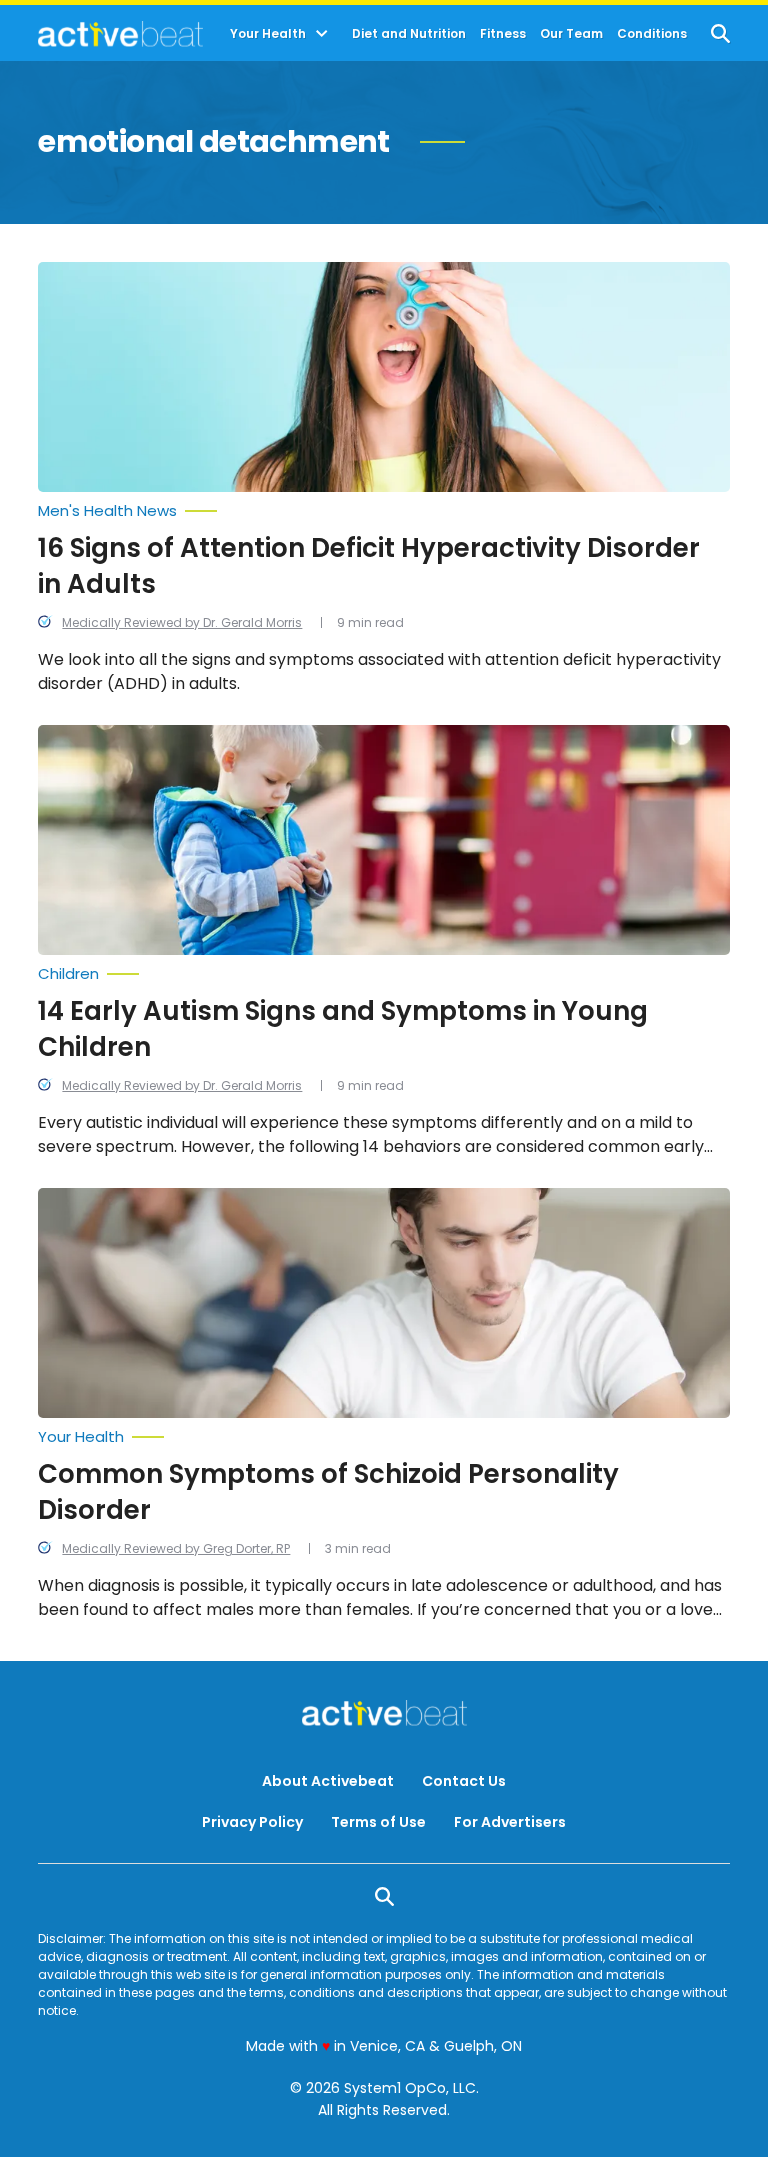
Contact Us (464, 1781)
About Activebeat (328, 1781)
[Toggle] (322, 34)
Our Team (571, 34)
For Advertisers (510, 1822)
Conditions (652, 34)
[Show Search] (720, 33)
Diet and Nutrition (409, 34)
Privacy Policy (252, 1822)
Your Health (268, 34)
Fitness (503, 34)
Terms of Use (378, 1822)
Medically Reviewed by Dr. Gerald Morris (182, 622)
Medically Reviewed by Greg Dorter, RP (176, 1548)
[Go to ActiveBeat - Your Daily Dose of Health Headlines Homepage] (120, 34)
